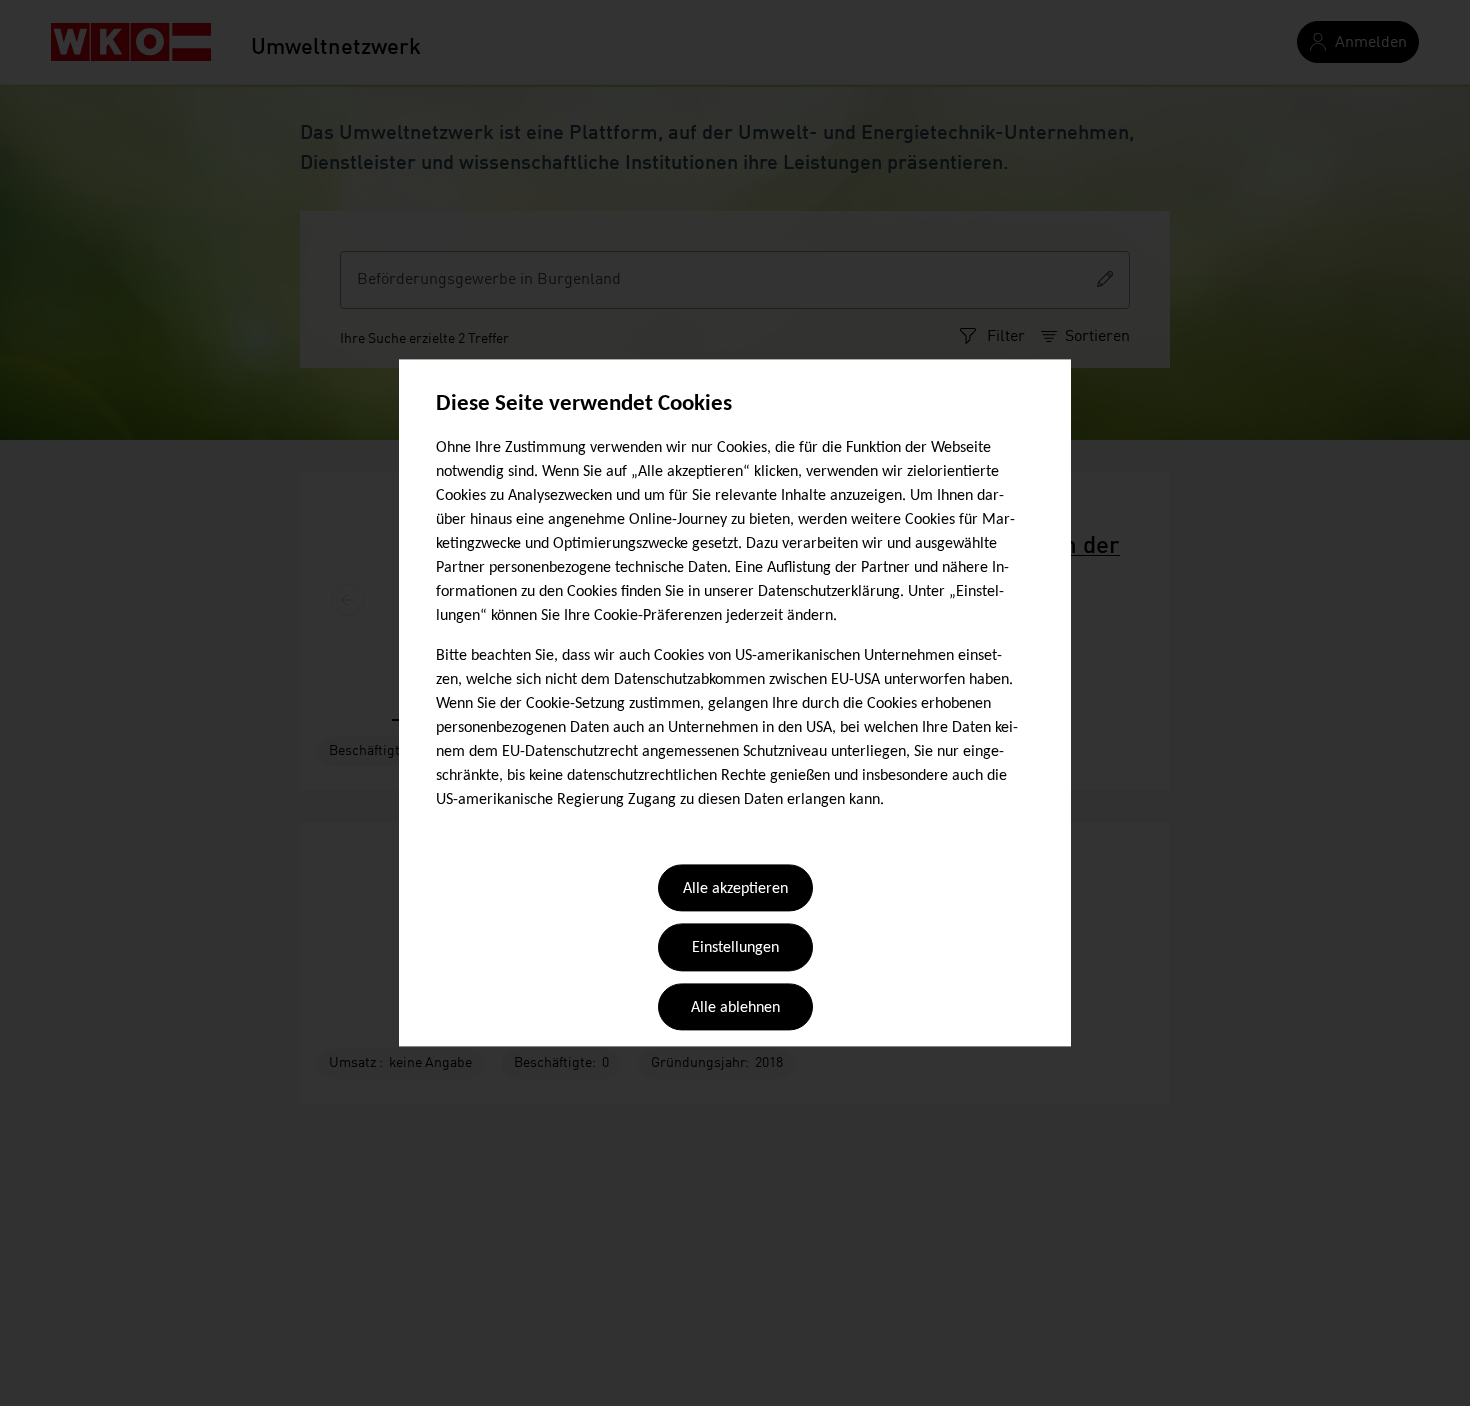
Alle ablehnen (735, 1008)
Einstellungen (735, 949)
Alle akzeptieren (735, 889)
